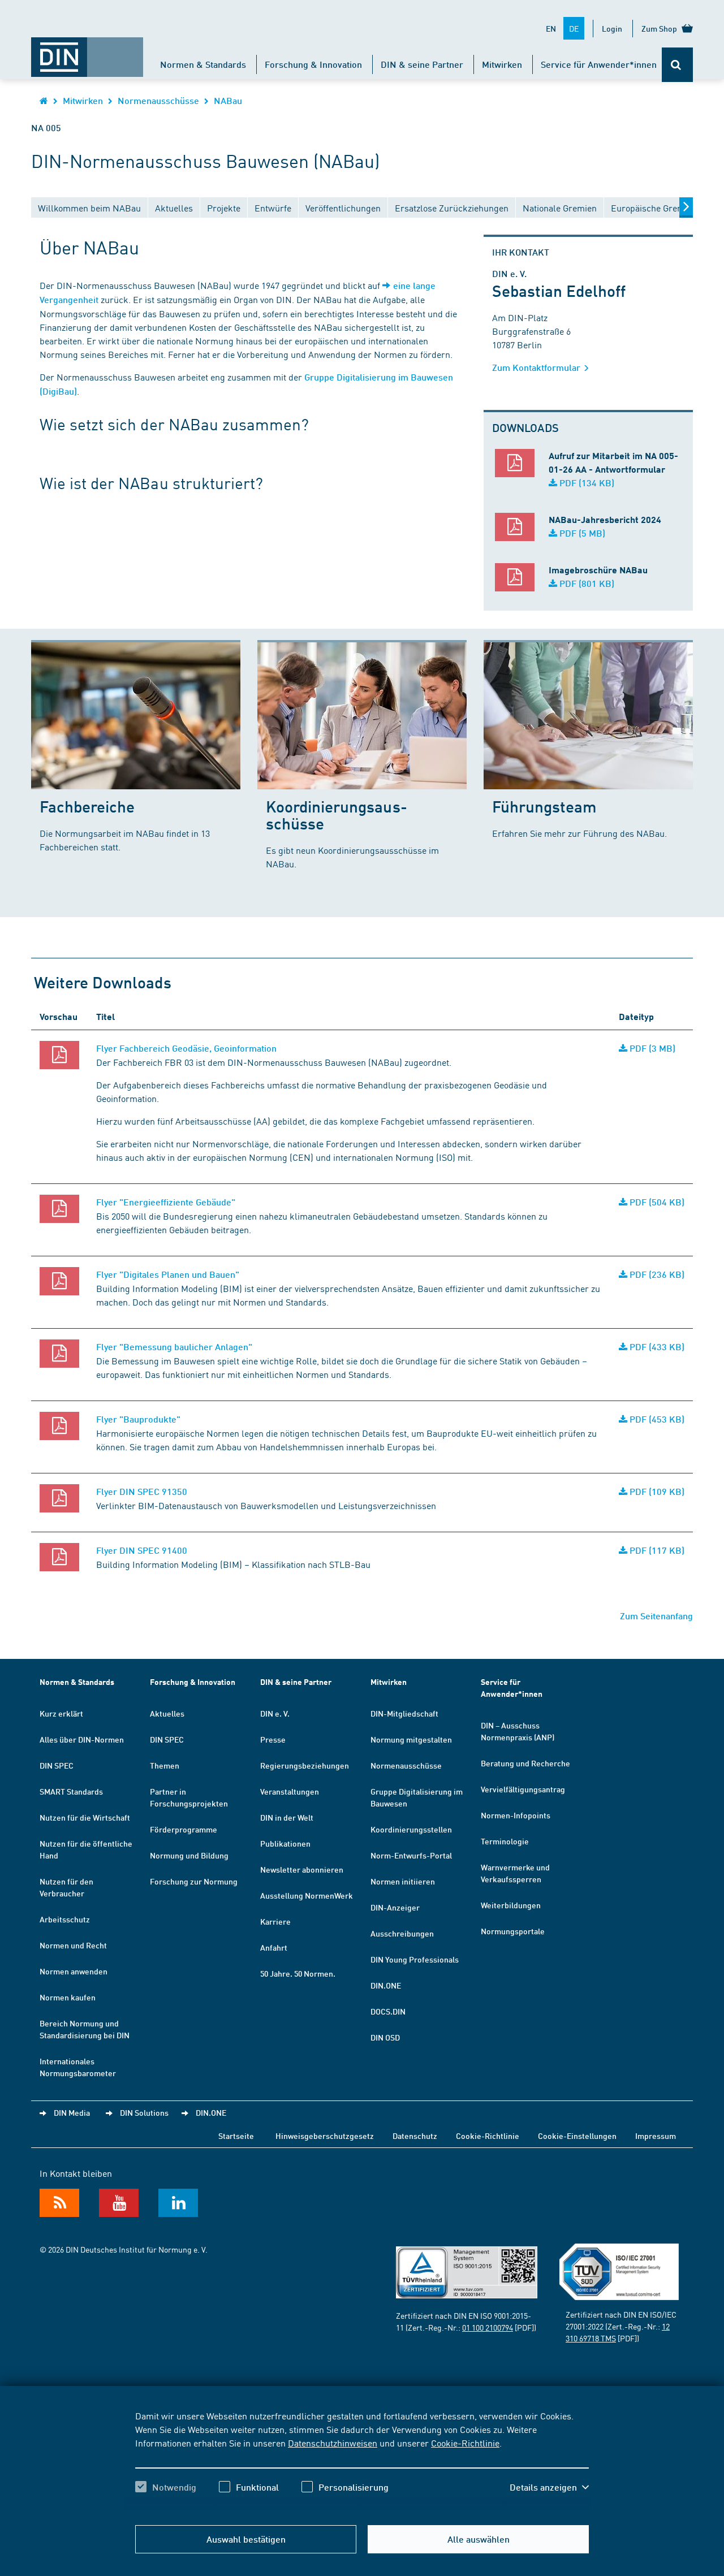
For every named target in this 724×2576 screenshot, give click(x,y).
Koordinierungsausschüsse (337, 814)
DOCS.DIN (388, 2011)
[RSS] (59, 2203)
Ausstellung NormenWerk (307, 1895)
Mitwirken (502, 64)
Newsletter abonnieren (302, 1869)
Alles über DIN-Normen (82, 1739)
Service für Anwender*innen (599, 64)
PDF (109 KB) (656, 1491)
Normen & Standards (203, 64)
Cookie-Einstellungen (577, 2136)
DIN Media (72, 2112)
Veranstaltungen (290, 1791)
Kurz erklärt (61, 1713)
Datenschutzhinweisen (333, 2443)
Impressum (656, 2136)
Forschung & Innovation (313, 64)
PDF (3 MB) (651, 1048)
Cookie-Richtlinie (465, 2443)
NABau (228, 100)
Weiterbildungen (511, 1905)
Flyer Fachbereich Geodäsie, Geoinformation (186, 1048)
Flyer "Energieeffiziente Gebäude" (166, 1202)
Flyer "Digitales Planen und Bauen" (168, 1274)
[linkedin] (178, 2203)
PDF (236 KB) (656, 1274)
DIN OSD (385, 2037)
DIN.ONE (386, 1985)
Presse (273, 1739)
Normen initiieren (403, 1881)
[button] (549, 2487)
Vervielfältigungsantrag (523, 1789)
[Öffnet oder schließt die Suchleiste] (677, 65)
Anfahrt (274, 1947)
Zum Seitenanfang (656, 1616)
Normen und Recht (73, 1945)
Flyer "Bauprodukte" (138, 1419)
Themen (165, 1765)
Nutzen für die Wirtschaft (85, 1817)
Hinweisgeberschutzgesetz (325, 2136)
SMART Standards (71, 1791)
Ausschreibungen (402, 1933)
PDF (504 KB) (656, 1202)
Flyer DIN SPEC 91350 (142, 1491)
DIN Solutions (144, 2112)
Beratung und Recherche (525, 1763)
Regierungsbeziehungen (305, 1765)
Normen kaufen (68, 1997)
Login (612, 28)
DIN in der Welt (287, 1817)
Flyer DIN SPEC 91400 (142, 1550)
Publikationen (285, 1843)
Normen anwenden (74, 1971)
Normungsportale (513, 1931)
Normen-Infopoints (516, 1815)
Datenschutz (415, 2136)
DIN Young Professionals (415, 1959)
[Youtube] (119, 2203)
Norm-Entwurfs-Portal (411, 1855)
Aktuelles (167, 1713)
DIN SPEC (57, 1765)
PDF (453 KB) (656, 1419)
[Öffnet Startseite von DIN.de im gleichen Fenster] (87, 51)
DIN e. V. (275, 1713)
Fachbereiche (87, 806)
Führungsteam (544, 806)
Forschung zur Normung (194, 1881)
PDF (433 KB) (656, 1347)
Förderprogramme (184, 1829)
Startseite (236, 2136)
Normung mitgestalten (411, 1739)
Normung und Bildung (189, 1855)
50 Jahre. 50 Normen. (298, 1973)
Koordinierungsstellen (411, 1829)
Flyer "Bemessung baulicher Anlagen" (174, 1347)
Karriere (275, 1921)
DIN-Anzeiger (395, 1907)
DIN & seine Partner (422, 64)
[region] (362, 2461)
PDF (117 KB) (656, 1550)
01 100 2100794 (488, 2327)
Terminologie (505, 1841)
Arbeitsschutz (65, 1919)
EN (551, 28)
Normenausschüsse (158, 100)
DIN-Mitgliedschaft (404, 1713)
